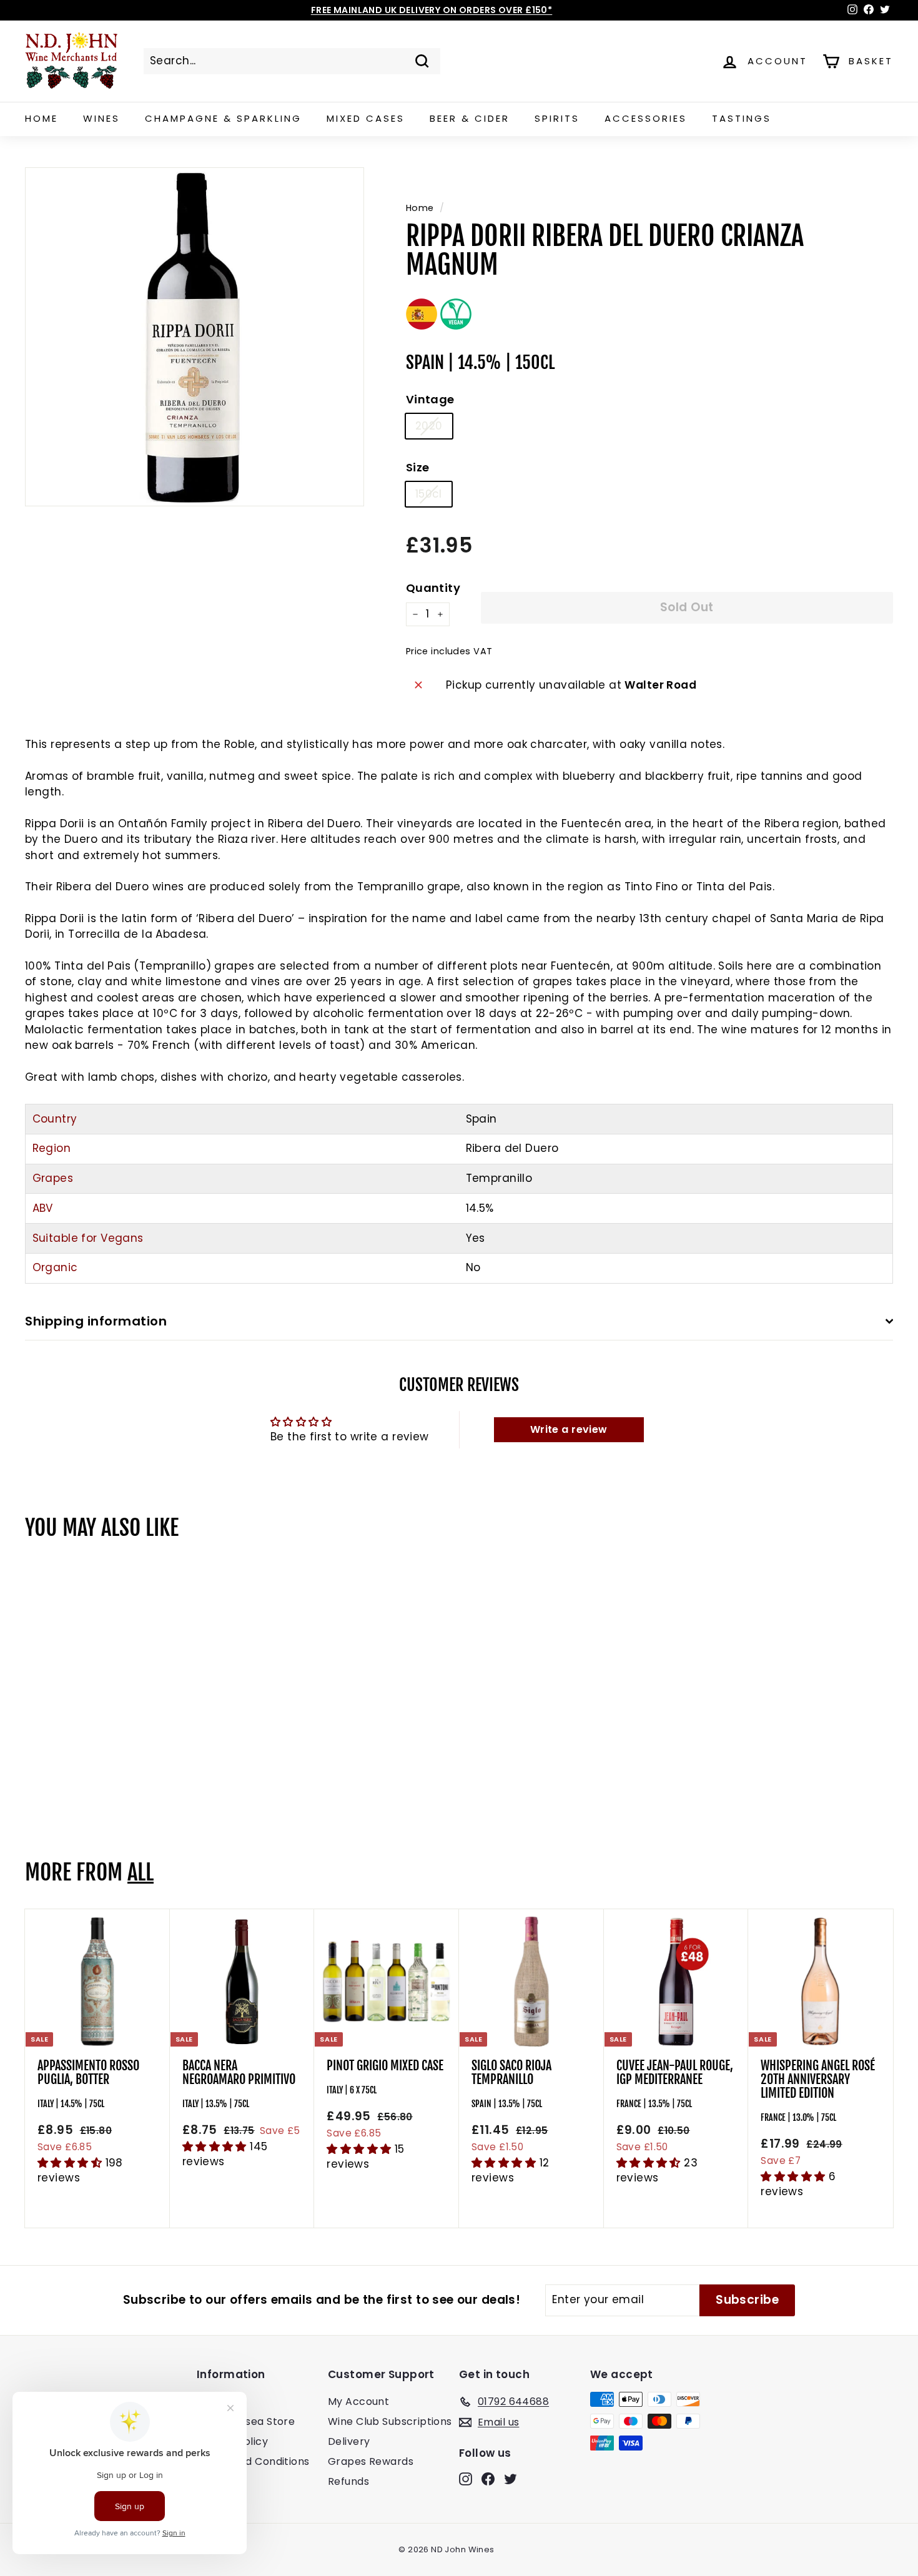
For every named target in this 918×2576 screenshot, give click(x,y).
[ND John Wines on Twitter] (511, 2479)
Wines (101, 118)
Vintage (430, 399)
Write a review (569, 1429)
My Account (358, 2401)
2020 (429, 426)
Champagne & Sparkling (223, 118)
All (141, 1872)
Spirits (557, 118)
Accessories (646, 118)
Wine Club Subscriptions (390, 2421)
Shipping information (96, 1321)
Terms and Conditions (253, 2461)
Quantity (433, 588)
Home (42, 118)
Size (418, 467)
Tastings (742, 118)
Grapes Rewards (371, 2461)
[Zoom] (195, 337)
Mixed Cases (366, 118)
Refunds (348, 2481)
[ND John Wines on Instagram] (466, 2479)
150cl (429, 494)
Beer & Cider (470, 118)
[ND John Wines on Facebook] (488, 2479)
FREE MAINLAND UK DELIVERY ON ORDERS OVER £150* (432, 10)
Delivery (349, 2441)
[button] (72, 2163)
